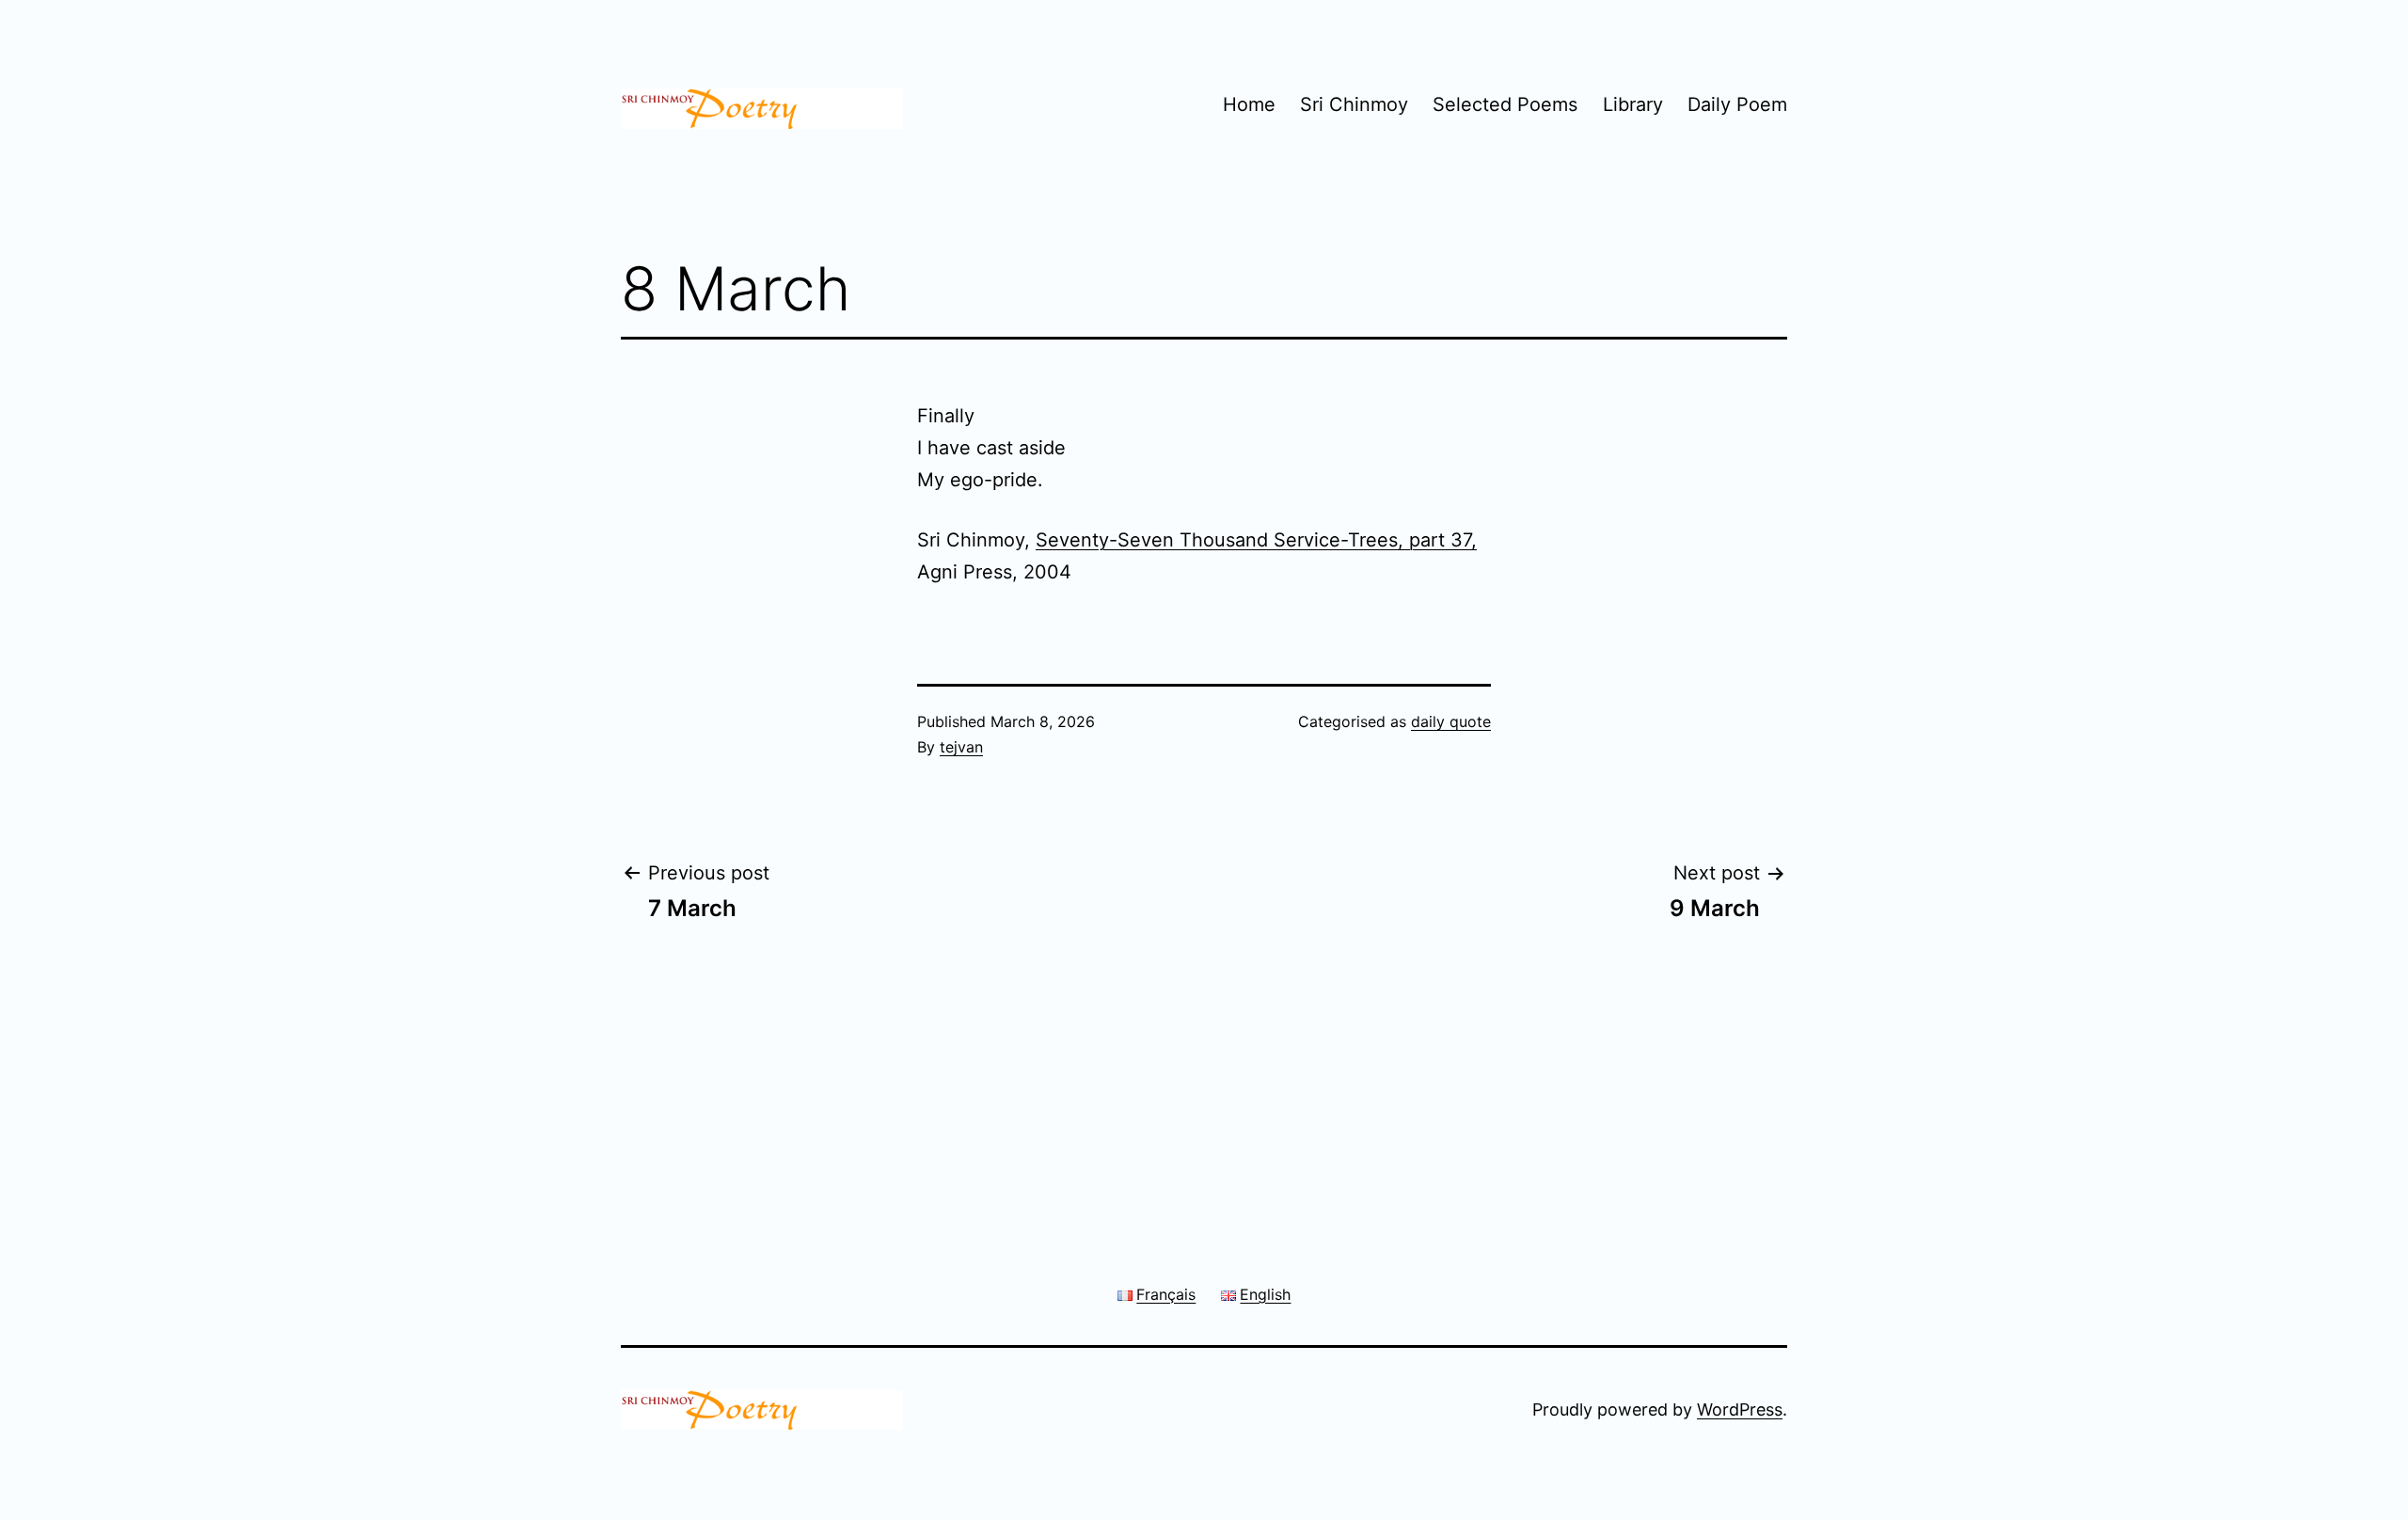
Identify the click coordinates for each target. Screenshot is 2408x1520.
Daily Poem (1737, 104)
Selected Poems (1505, 104)
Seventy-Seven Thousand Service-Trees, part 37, (1256, 540)
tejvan (961, 747)
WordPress (1740, 1409)
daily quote (1451, 721)
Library (1633, 104)
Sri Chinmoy (1354, 104)
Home (1249, 104)
